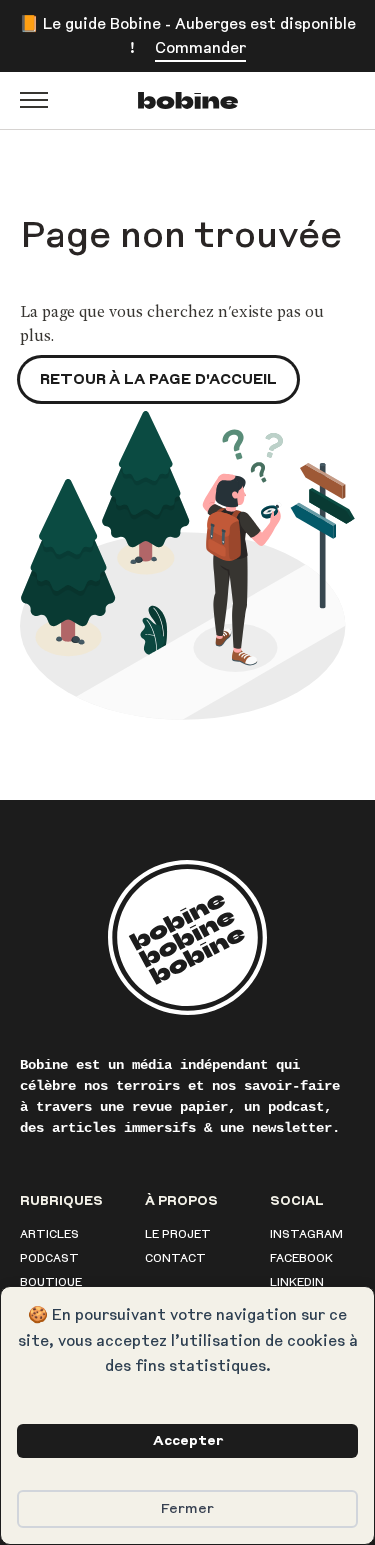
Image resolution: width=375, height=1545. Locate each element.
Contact (175, 1258)
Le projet (178, 1234)
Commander (200, 48)
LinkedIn (297, 1282)
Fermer (187, 1508)
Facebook (301, 1258)
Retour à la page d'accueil (158, 379)
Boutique (51, 1282)
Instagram (306, 1234)
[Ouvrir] (34, 100)
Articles (49, 1234)
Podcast (49, 1258)
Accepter (188, 1440)
